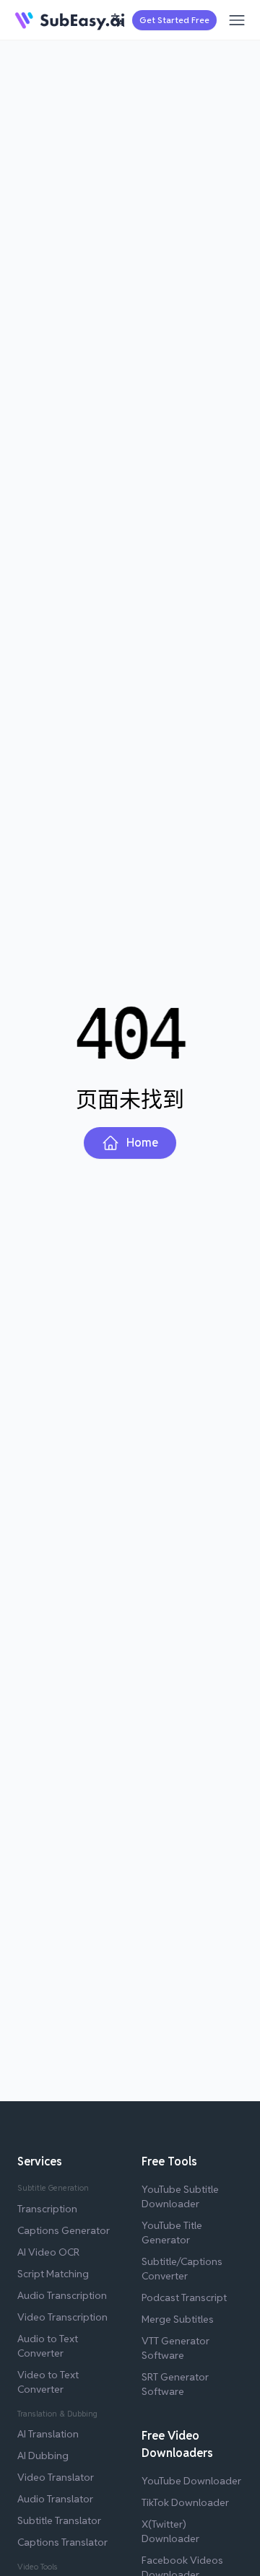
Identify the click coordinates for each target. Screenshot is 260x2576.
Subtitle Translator (59, 2520)
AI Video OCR (48, 2252)
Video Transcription (62, 2317)
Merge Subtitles (178, 2319)
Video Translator (56, 2477)
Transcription (47, 2209)
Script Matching (53, 2274)
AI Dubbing (43, 2455)
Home (142, 1143)
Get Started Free (174, 20)
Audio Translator (55, 2499)
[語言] (118, 20)
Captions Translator (62, 2542)
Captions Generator (64, 2230)
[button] (118, 20)
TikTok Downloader (185, 2502)
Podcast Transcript (184, 2297)
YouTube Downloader (191, 2481)
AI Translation (48, 2434)
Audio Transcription (62, 2295)
